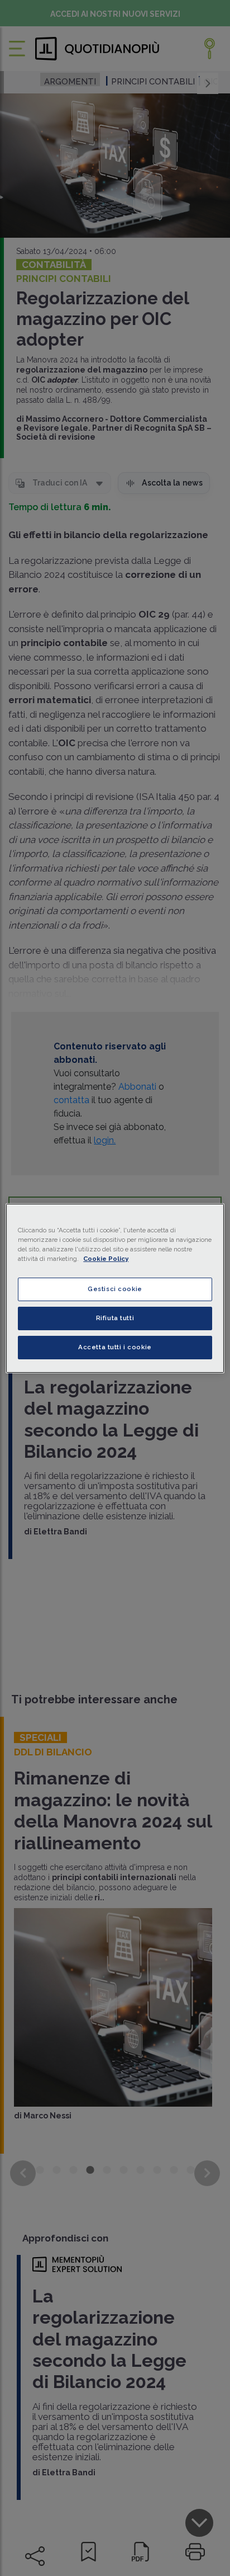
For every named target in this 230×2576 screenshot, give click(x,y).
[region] (115, 1288)
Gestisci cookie (115, 1289)
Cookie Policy (106, 1259)
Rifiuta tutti (115, 1318)
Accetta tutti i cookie (115, 1347)
